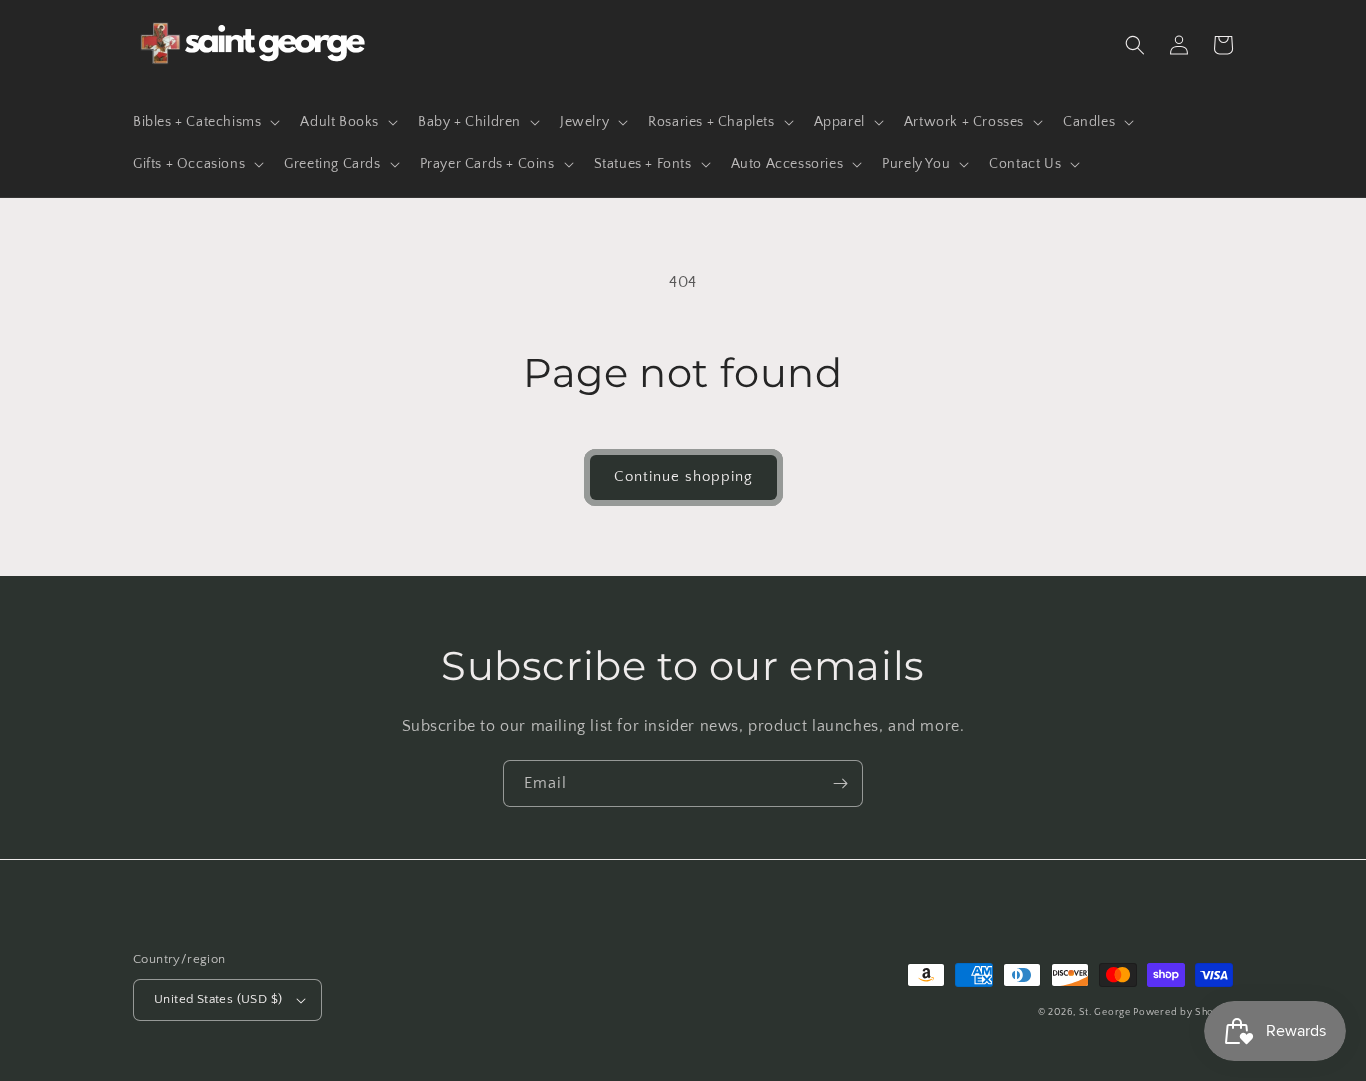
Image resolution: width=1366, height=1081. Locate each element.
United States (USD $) (218, 999)
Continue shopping (683, 476)
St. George (1106, 1012)
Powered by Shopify (1183, 1012)
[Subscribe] (840, 783)
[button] (204, 122)
